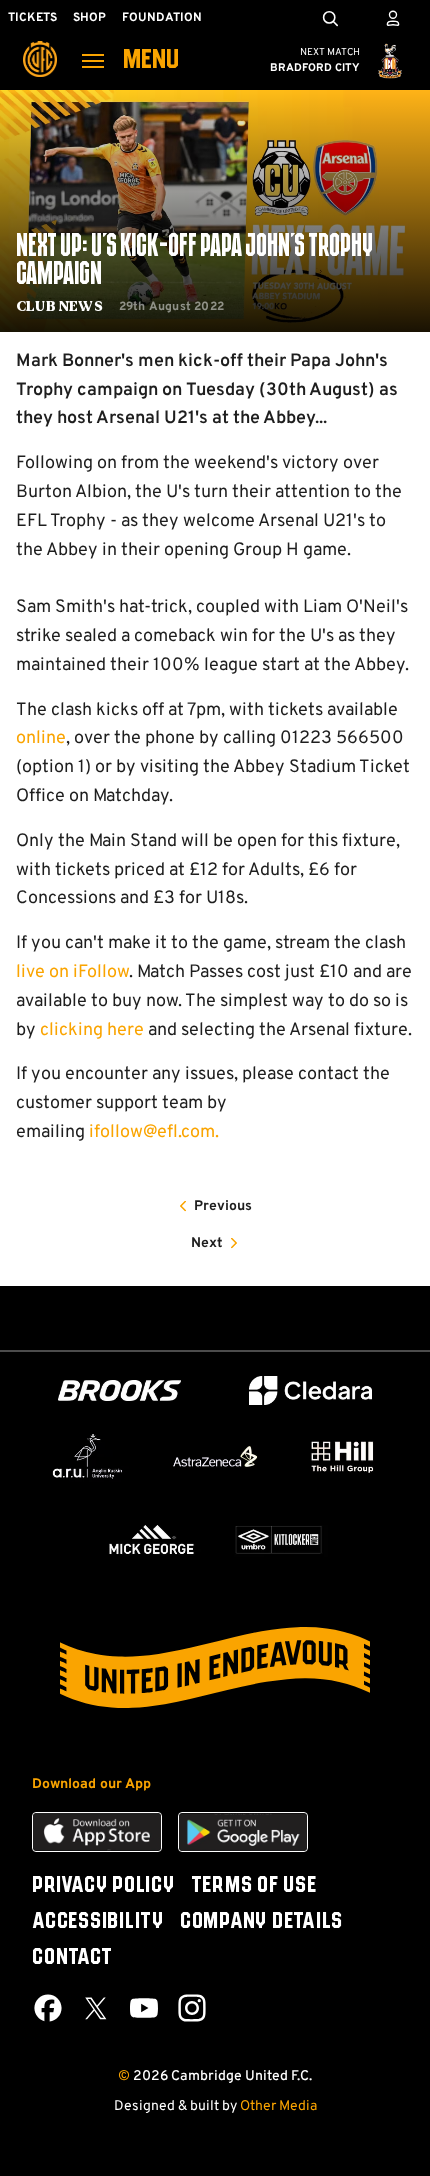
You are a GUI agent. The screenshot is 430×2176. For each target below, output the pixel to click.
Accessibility (98, 1922)
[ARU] (87, 1456)
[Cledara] (311, 1390)
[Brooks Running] (120, 1390)
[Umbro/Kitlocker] (278, 1539)
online (41, 738)
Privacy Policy (103, 1886)
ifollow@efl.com (152, 1132)
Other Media (278, 2106)
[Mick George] (151, 1539)
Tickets (32, 18)
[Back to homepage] (40, 45)
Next (207, 1243)
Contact (72, 1958)
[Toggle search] (330, 18)
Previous (223, 1206)
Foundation (162, 18)
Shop (89, 18)
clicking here (92, 1030)
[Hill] (342, 1456)
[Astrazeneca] (214, 1457)
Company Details (261, 1922)
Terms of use (254, 1886)
